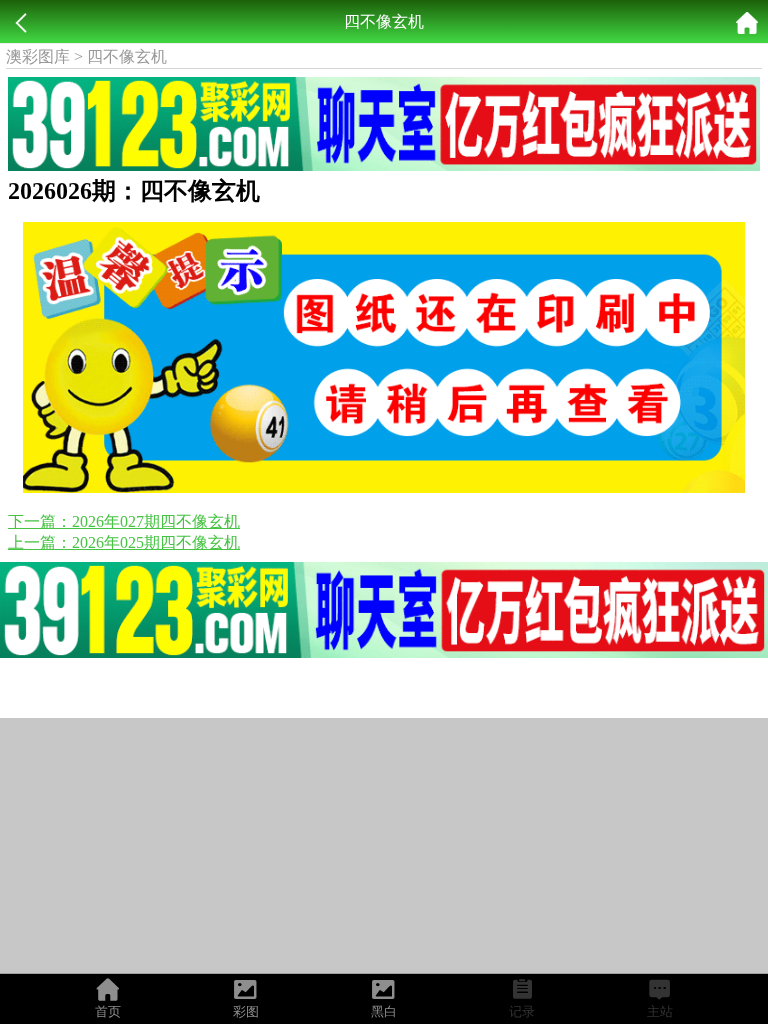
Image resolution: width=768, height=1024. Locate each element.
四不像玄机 (127, 56)
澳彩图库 (38, 56)
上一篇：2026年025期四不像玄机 (124, 542)
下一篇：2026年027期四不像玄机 (124, 521)
